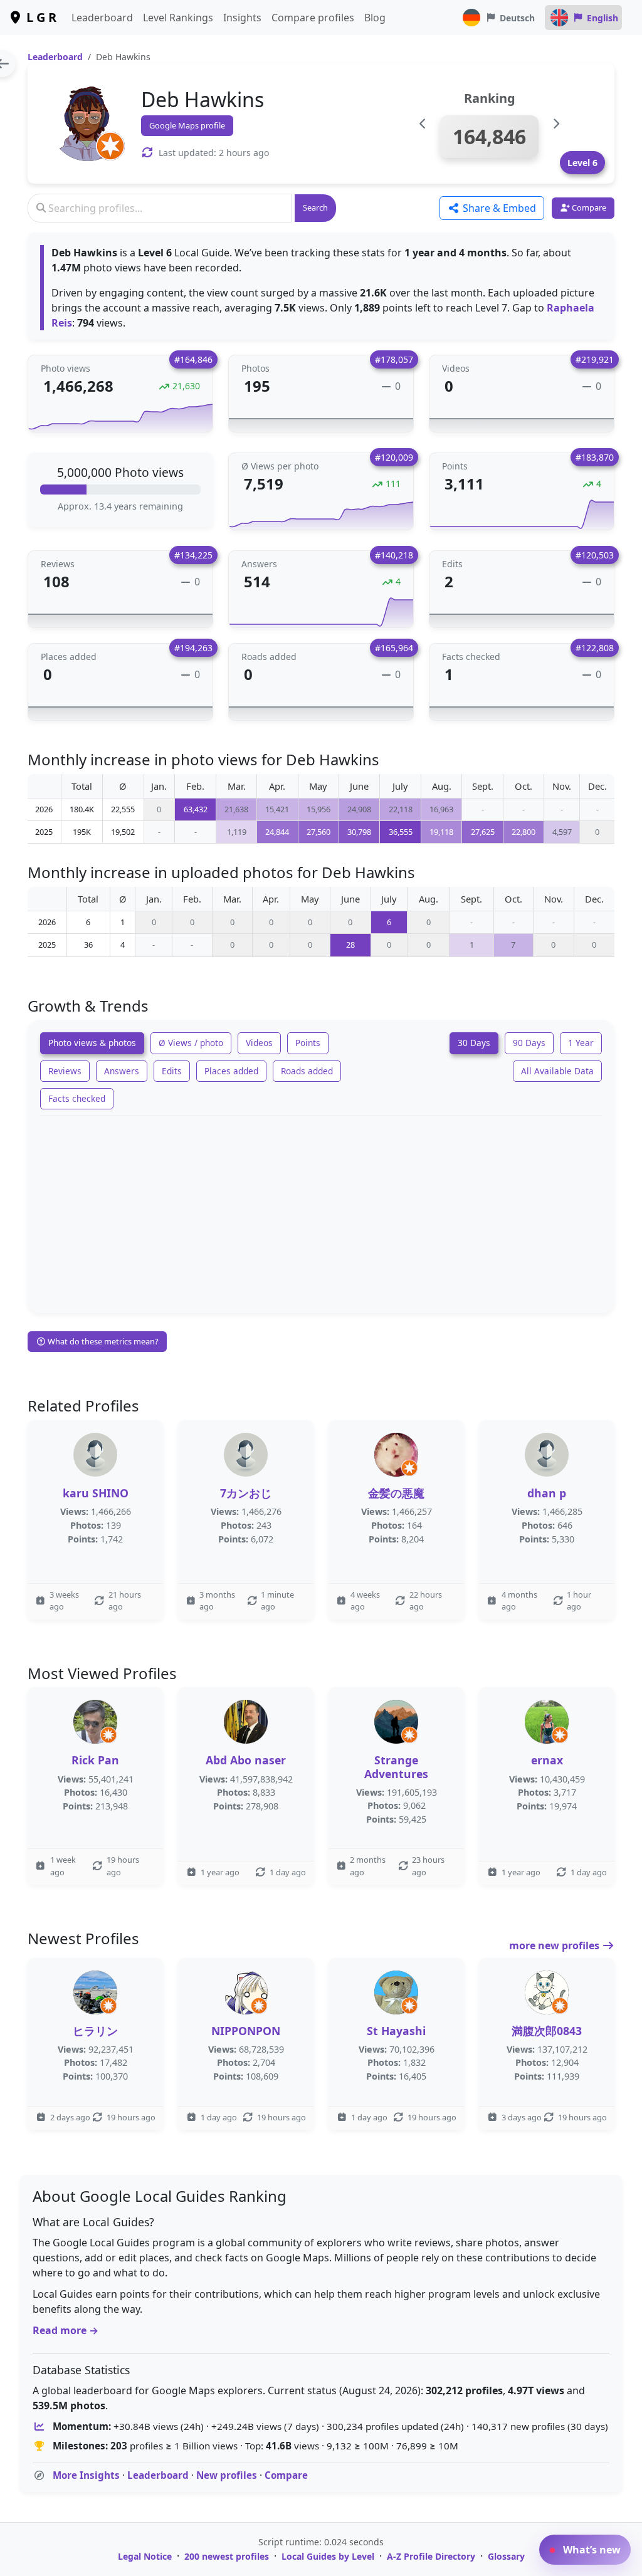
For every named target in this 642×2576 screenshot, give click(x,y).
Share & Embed (498, 208)
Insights (242, 18)
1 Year (581, 1043)
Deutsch (517, 18)
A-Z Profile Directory (431, 2556)
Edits (172, 1071)
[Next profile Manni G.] (556, 124)
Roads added (307, 1071)
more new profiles (555, 1945)
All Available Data (557, 1071)
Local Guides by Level (328, 2556)
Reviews (65, 1071)
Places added (231, 1071)
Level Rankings (178, 18)
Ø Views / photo (191, 1043)
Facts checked (77, 1098)
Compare (286, 2475)
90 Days (529, 1043)
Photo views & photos (92, 1043)
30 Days (474, 1043)
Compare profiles (313, 18)
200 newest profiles (227, 2556)
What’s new (591, 2550)
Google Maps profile (187, 125)
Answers (122, 1071)
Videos (259, 1043)
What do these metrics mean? (102, 1341)
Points (308, 1043)
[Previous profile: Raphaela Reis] (423, 124)
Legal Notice (145, 2556)
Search (315, 207)
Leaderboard (102, 18)
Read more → (66, 2330)
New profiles (227, 2475)
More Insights (86, 2475)
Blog (375, 18)
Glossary (506, 2556)
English (603, 18)
